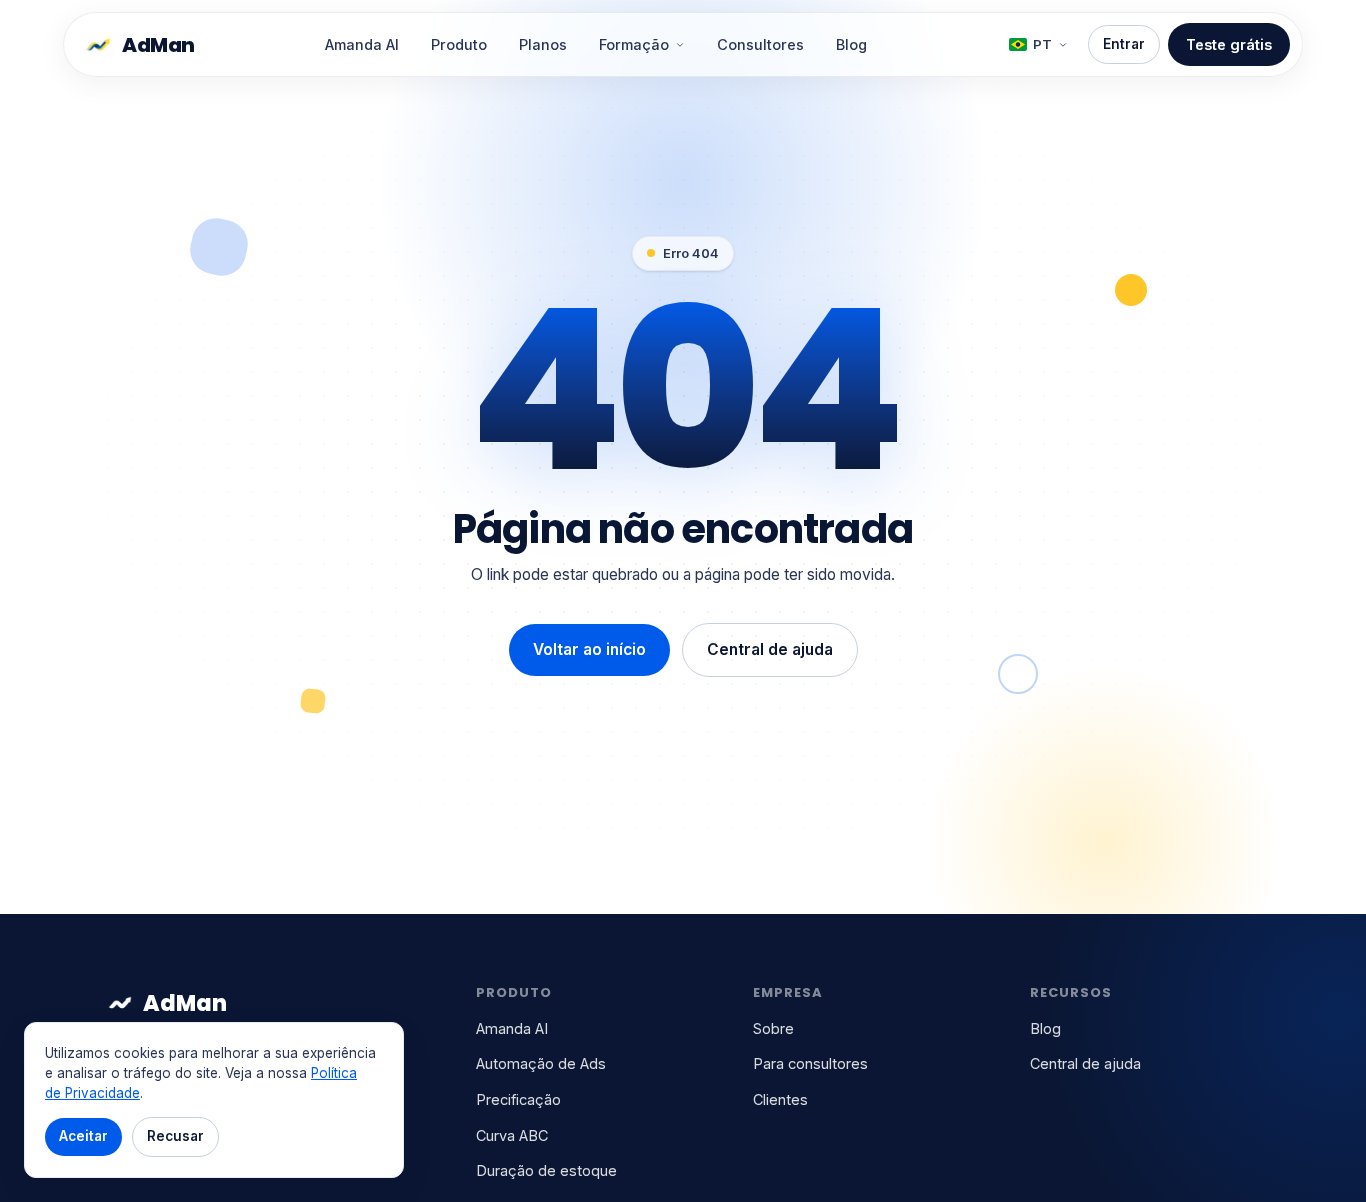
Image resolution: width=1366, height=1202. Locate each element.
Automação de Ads (541, 1063)
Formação (634, 44)
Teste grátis (1229, 44)
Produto (459, 44)
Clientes (780, 1099)
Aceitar (83, 1136)
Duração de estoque (546, 1170)
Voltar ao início (589, 649)
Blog (851, 44)
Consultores (760, 44)
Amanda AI (362, 44)
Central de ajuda (770, 649)
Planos (543, 44)
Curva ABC (512, 1135)
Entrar (1124, 44)
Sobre (773, 1028)
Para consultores (810, 1063)
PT (1042, 44)
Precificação (518, 1099)
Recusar (175, 1136)
